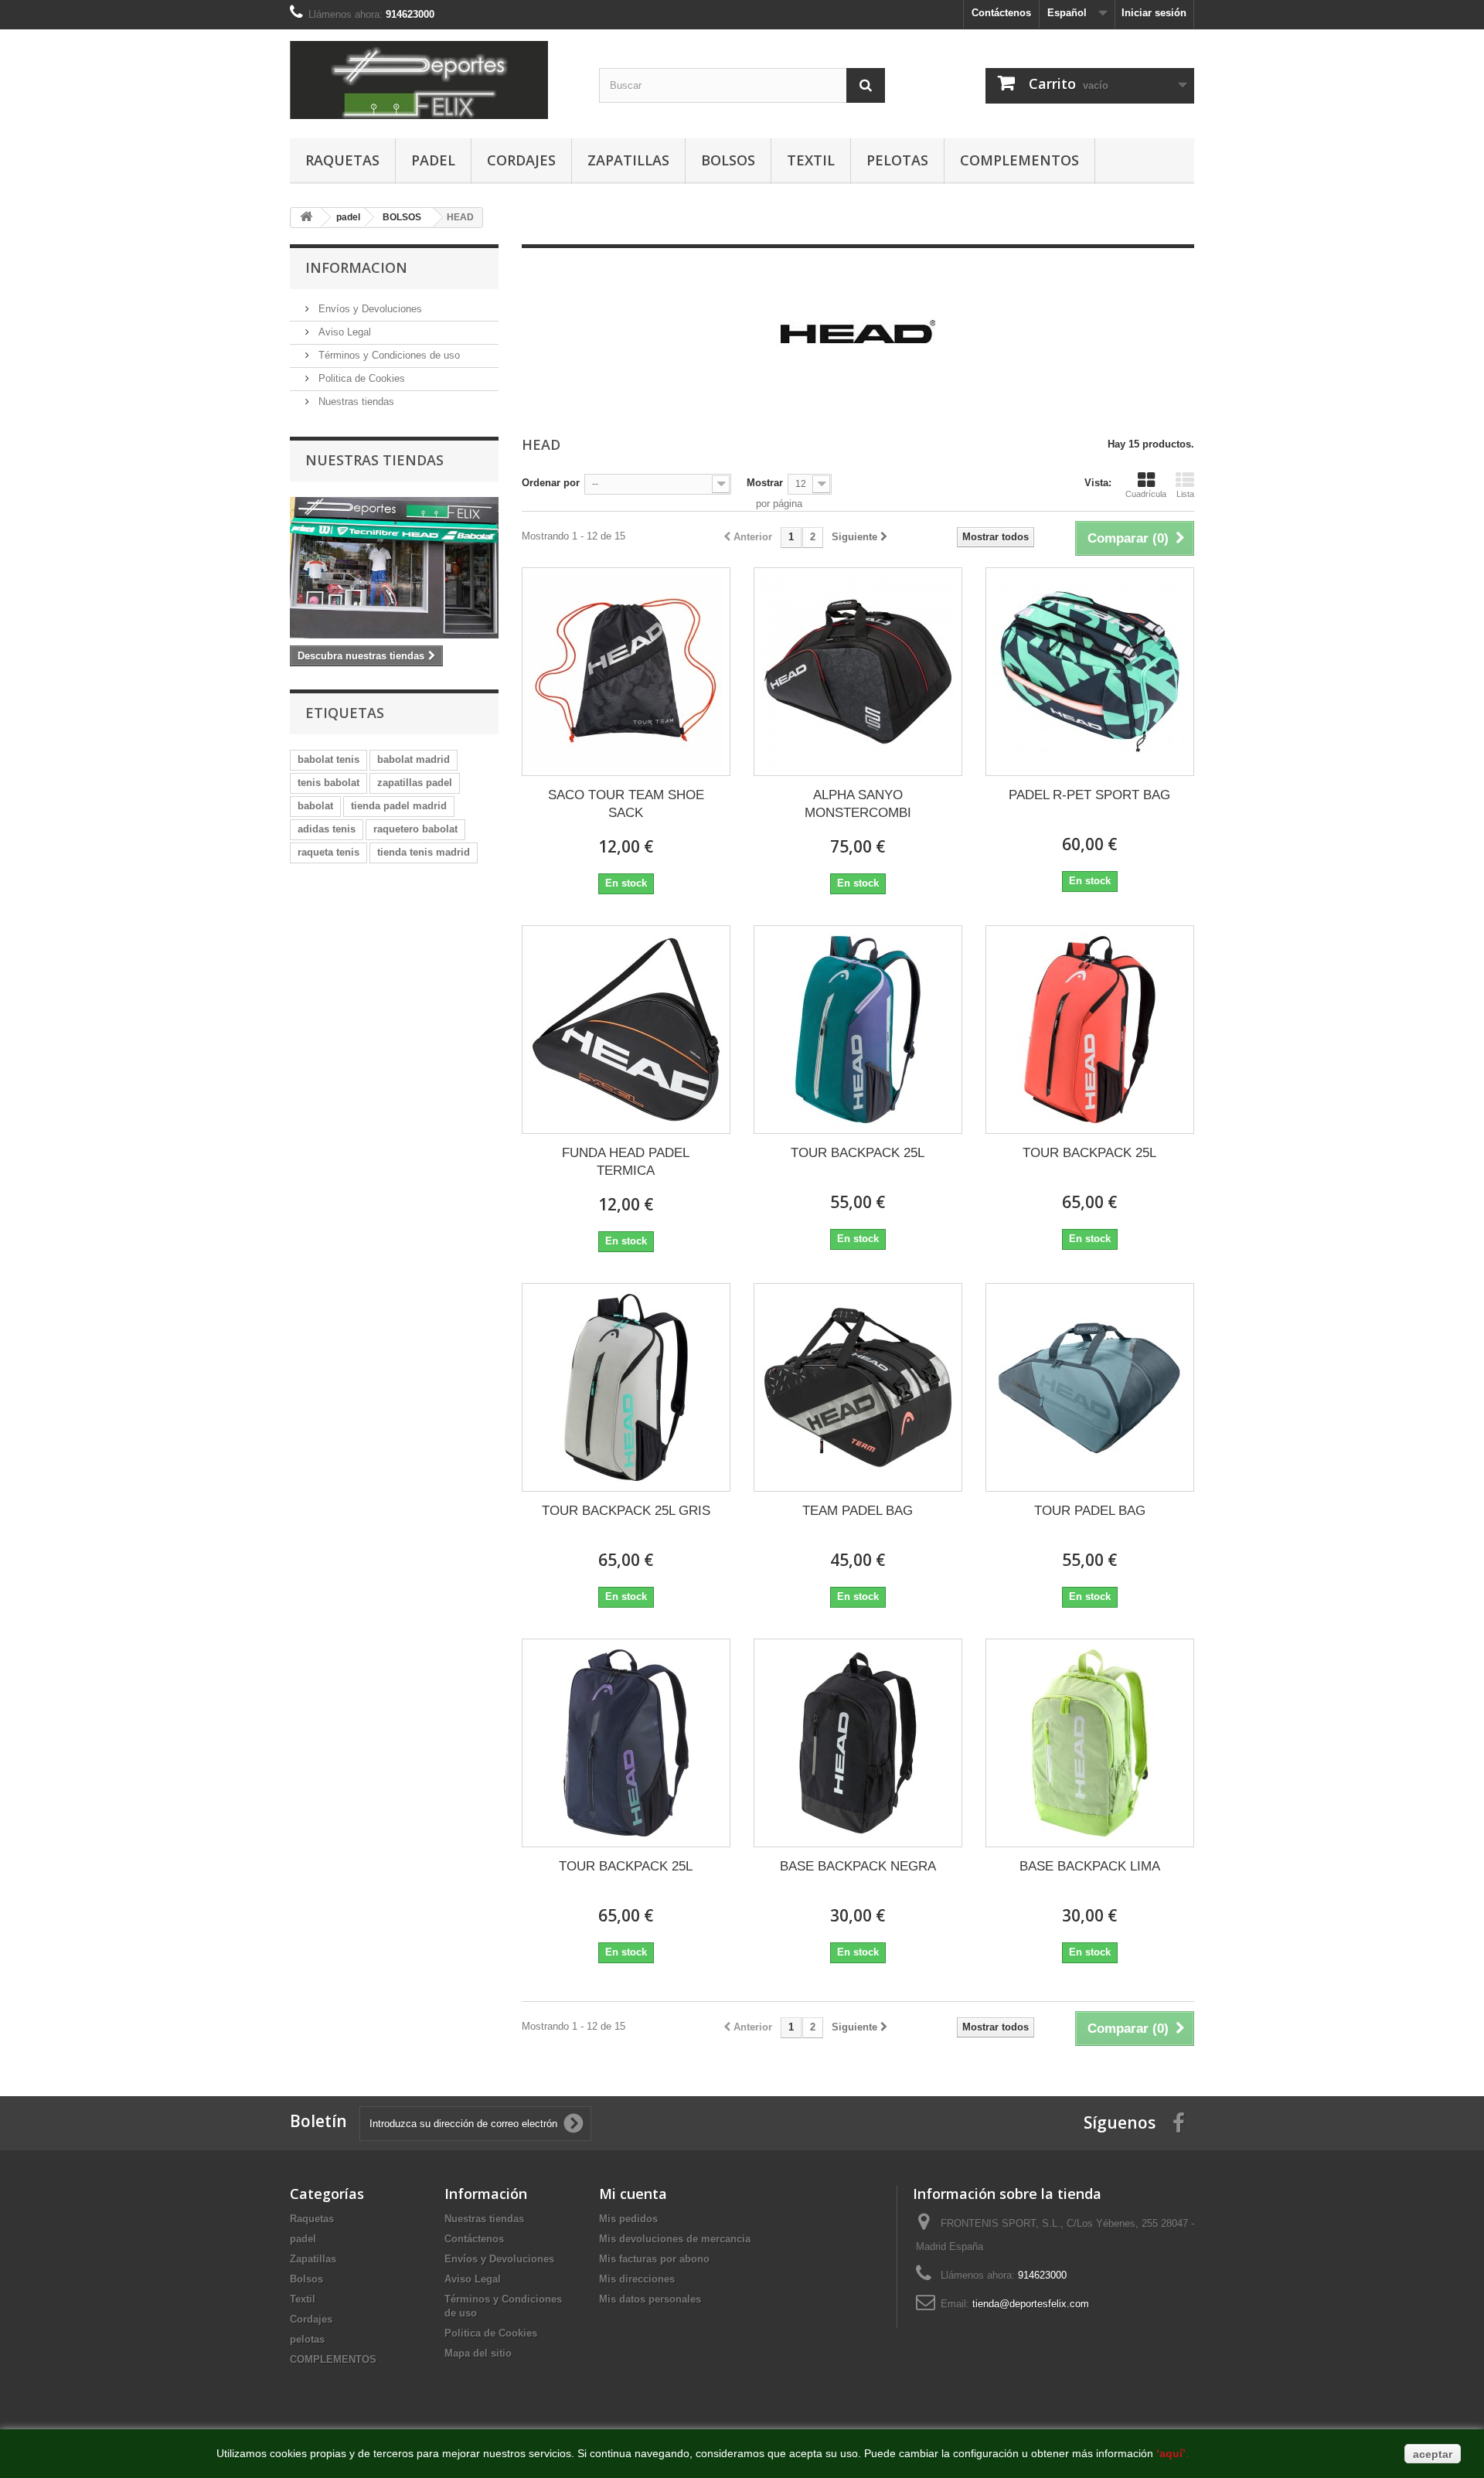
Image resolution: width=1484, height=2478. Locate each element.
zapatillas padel (415, 783)
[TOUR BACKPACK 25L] (858, 1030)
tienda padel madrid (399, 806)
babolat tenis (328, 759)
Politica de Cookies (360, 378)
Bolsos (728, 160)
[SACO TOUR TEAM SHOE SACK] (626, 672)
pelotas (897, 160)
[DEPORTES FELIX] (433, 80)
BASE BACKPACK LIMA (1090, 1866)
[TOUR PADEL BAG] (1090, 1387)
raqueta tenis (328, 852)
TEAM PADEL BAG (858, 1511)
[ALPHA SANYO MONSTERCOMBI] (858, 672)
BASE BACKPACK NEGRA (858, 1866)
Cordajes (521, 160)
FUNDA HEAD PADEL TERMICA (626, 1162)
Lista (1185, 494)
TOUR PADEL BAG (1090, 1511)
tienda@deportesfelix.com (1031, 2304)
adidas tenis (327, 829)
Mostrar (765, 483)
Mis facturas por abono (654, 2259)
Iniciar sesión (1154, 13)
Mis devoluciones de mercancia (675, 2239)
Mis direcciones (637, 2279)
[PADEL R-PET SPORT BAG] (1090, 672)
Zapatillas (628, 160)
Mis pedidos (628, 2219)
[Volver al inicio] (306, 218)
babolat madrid (414, 759)
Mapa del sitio (478, 2353)
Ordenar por (551, 483)
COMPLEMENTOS (1019, 160)
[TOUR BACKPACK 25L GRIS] (626, 1387)
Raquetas (342, 160)
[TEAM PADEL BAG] (858, 1387)
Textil (811, 160)
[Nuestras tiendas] (394, 568)
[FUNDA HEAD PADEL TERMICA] (626, 1030)
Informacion (356, 267)
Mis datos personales (650, 2299)
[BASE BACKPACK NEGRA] (858, 1743)
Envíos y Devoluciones (369, 309)
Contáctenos (1001, 13)
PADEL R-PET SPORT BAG (1089, 795)
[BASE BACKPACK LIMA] (1090, 1743)
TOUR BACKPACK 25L (858, 1153)
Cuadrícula (1146, 494)
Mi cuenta (633, 2194)
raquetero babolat (415, 829)
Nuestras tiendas (355, 402)
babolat (315, 806)
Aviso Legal (343, 332)
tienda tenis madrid (424, 852)
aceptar (1433, 2454)
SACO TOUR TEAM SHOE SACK (626, 804)
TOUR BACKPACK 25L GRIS (626, 1511)
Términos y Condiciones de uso (388, 355)
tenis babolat (328, 783)
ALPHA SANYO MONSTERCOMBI (858, 804)
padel (433, 160)
